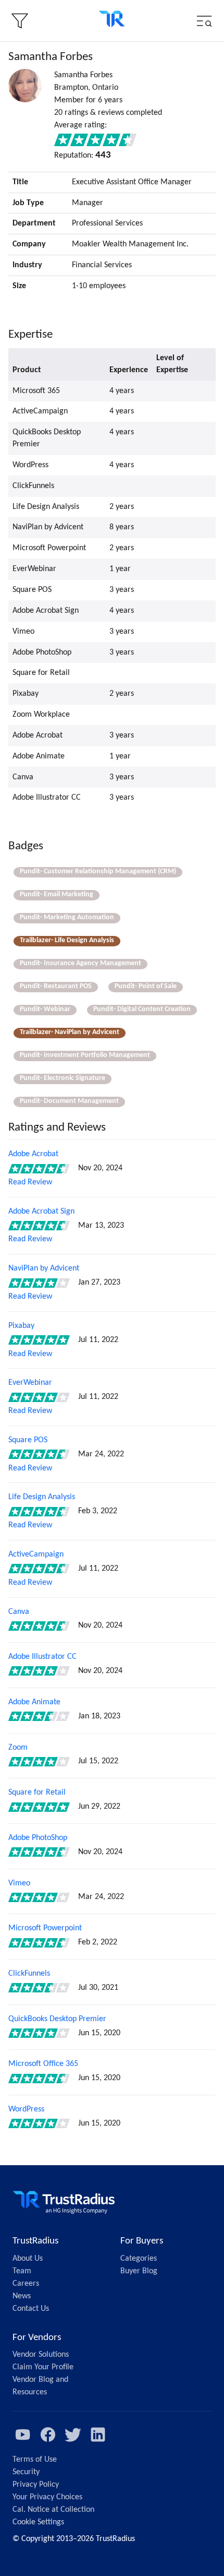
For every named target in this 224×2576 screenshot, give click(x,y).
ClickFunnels (29, 1974)
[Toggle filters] (20, 21)
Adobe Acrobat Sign (41, 1212)
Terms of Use (35, 2460)
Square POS (28, 1440)
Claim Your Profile (43, 2367)
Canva (19, 1612)
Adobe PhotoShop (38, 1838)
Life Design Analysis (42, 1497)
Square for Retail (37, 1792)
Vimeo (19, 1883)
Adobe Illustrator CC (42, 1657)
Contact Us (31, 2309)
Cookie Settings (38, 2522)
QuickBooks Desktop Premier (57, 2019)
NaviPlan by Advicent (44, 1268)
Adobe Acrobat (33, 1154)
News (22, 2296)
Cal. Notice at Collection (53, 2510)
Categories (139, 2259)
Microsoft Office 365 (43, 2064)
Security (26, 2472)
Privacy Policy (36, 2485)
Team (22, 2271)
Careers (26, 2284)
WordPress (26, 2109)
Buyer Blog (139, 2271)
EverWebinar (30, 1383)
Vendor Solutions (41, 2355)
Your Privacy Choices (47, 2497)
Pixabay (21, 1326)
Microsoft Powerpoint (45, 1928)
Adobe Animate (34, 1702)
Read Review (30, 1182)
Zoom (18, 1748)
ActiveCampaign (36, 1554)
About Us (28, 2259)
